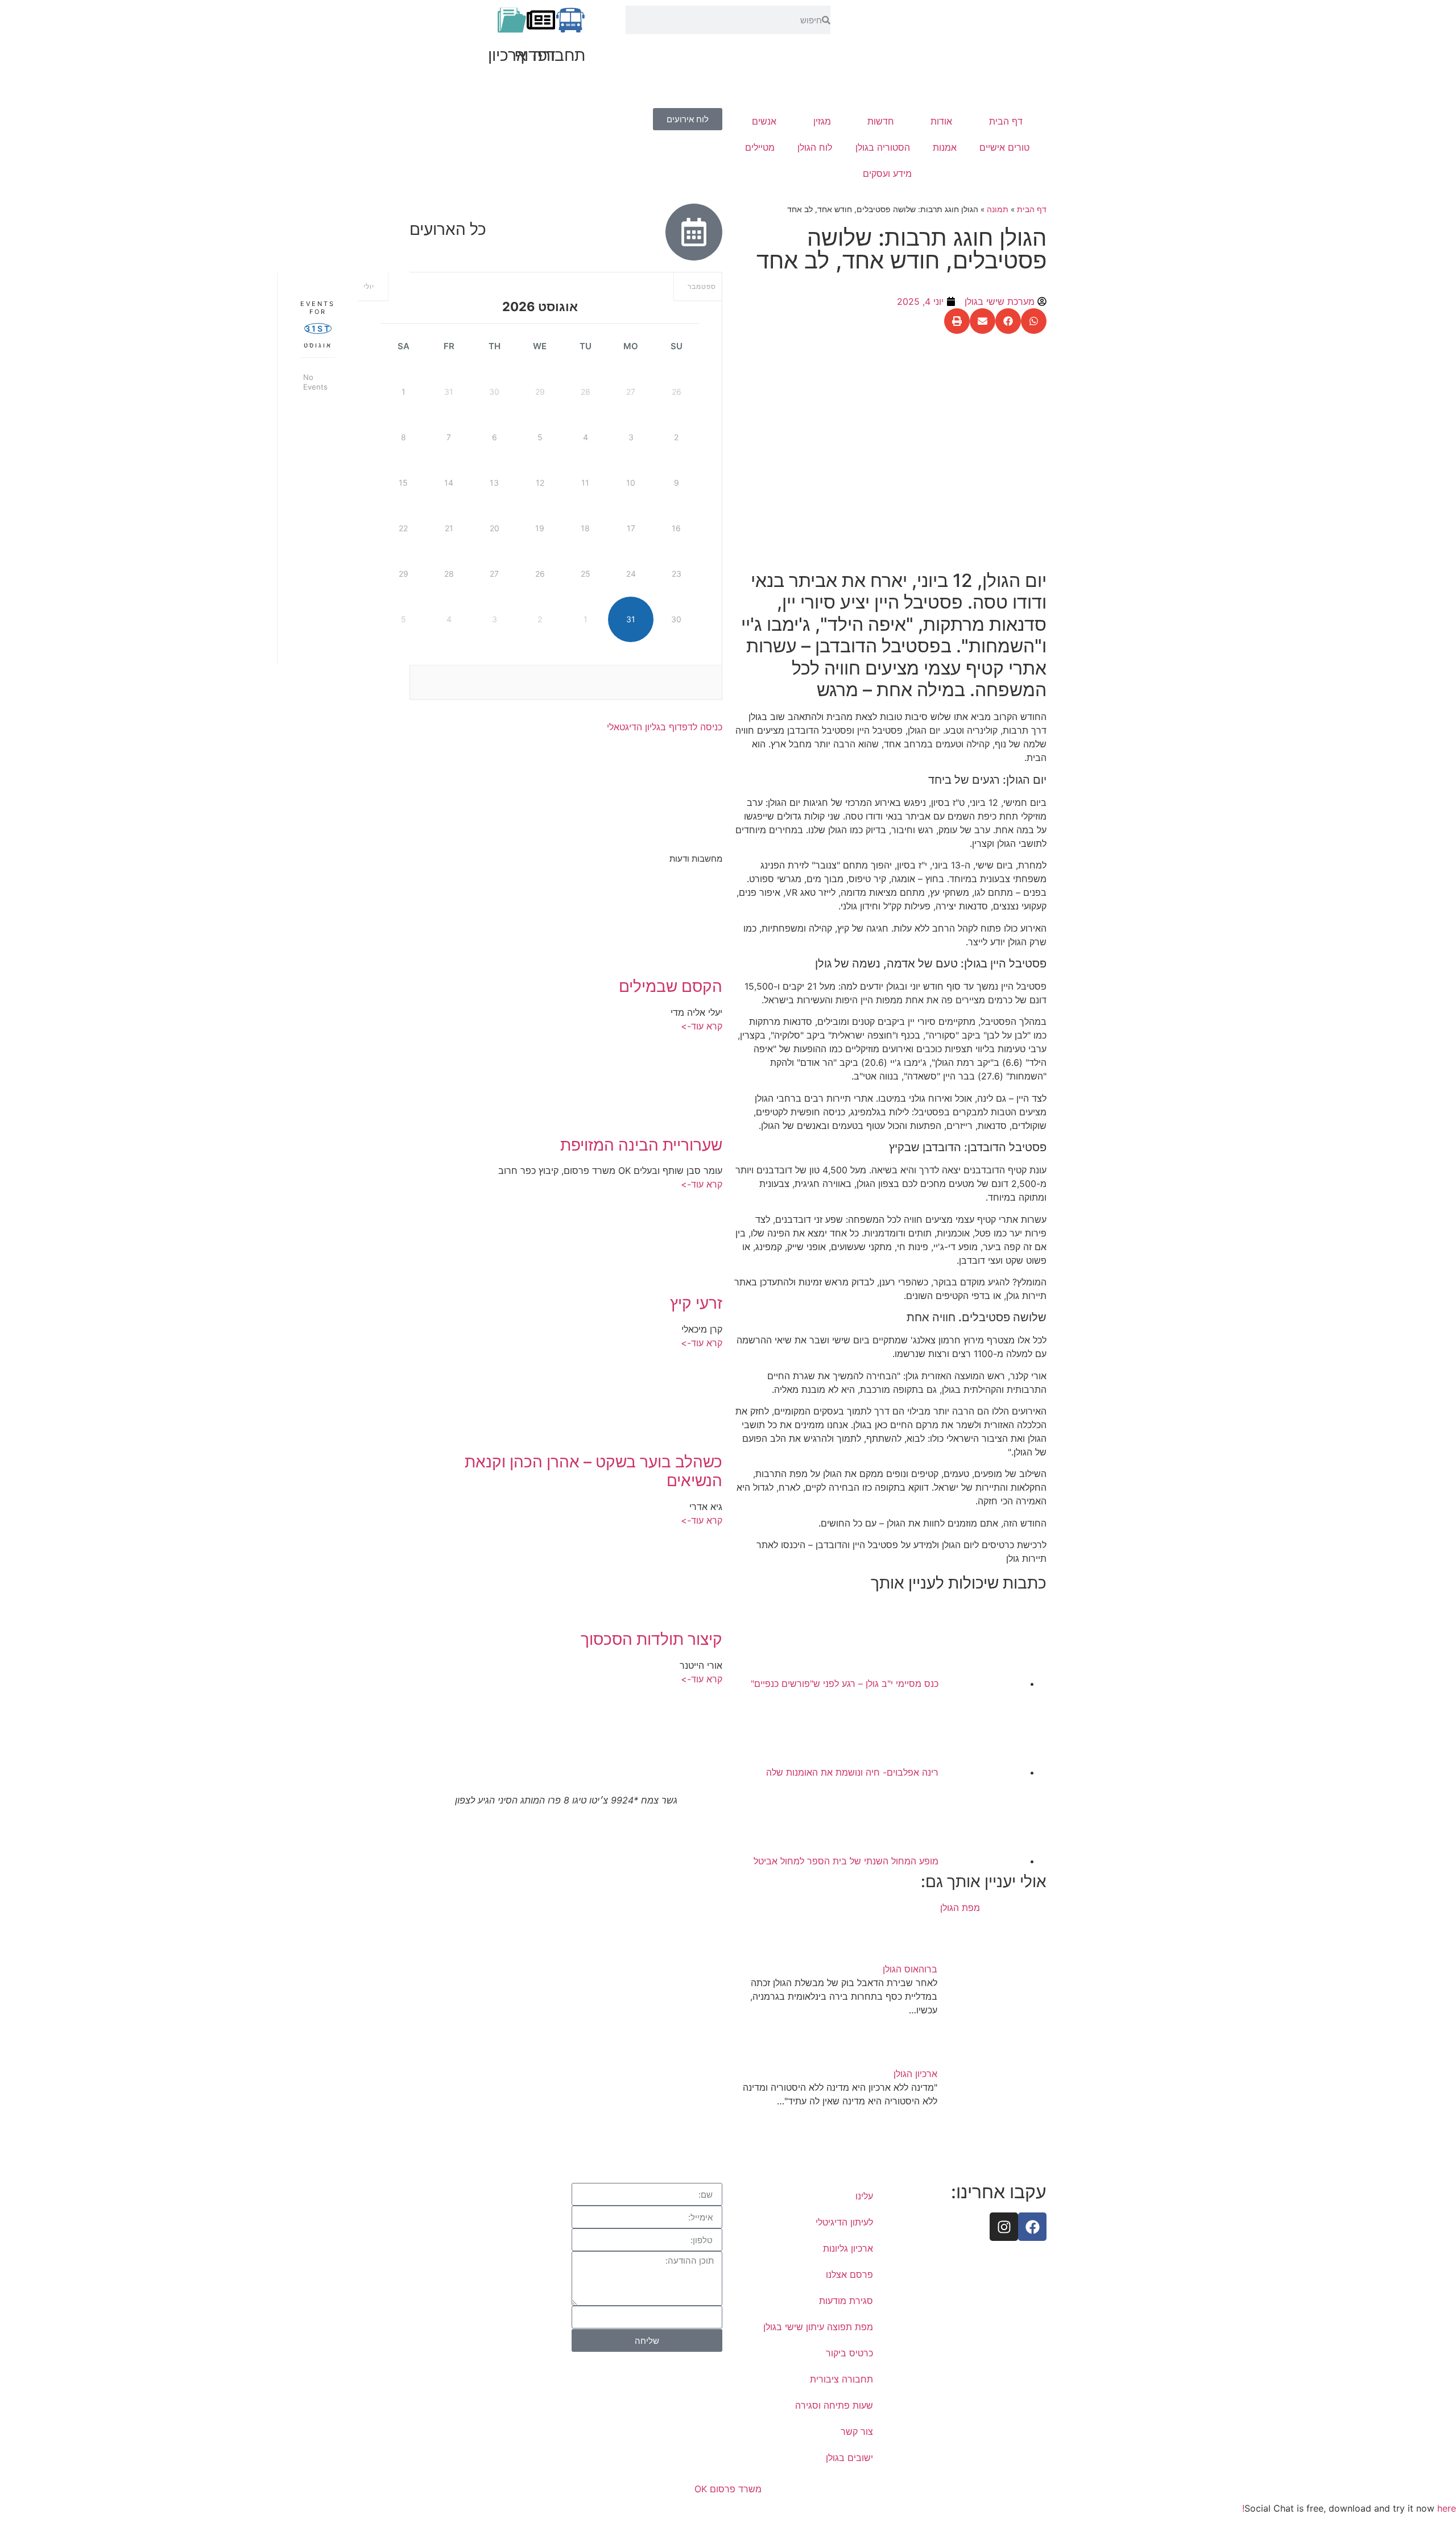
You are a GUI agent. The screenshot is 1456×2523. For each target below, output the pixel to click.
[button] (1034, 321)
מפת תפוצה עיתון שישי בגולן (818, 2327)
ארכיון (507, 55)
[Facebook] (1032, 2227)
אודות (941, 121)
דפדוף (535, 55)
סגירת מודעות (846, 2301)
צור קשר (857, 2431)
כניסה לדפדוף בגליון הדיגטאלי (665, 727)
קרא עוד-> (702, 1026)
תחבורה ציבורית (841, 2379)
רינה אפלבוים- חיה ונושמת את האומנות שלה (852, 1772)
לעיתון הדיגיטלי (844, 2222)
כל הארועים (448, 229)
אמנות (945, 147)
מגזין (822, 121)
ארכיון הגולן (915, 2074)
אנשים (764, 121)
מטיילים (760, 147)
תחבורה (559, 55)
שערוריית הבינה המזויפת (641, 1145)
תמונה (998, 209)
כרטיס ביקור (849, 2353)
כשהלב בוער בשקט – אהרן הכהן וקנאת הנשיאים (593, 1471)
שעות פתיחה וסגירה (834, 2405)
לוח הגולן (815, 147)
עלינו (864, 2196)
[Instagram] (1004, 2227)
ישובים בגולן (849, 2458)
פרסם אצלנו (849, 2274)
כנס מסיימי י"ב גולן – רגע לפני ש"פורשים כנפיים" (845, 1684)
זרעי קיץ (696, 1303)
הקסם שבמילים (671, 986)
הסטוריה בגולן (883, 147)
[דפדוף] (541, 20)
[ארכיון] (512, 20)
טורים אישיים (1004, 147)
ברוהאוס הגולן (910, 1969)
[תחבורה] (570, 20)
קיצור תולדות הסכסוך (652, 1639)
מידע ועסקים (887, 173)
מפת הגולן (960, 1908)
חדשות (881, 121)
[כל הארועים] (694, 232)
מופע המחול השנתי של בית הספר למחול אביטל (846, 1861)
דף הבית (1006, 121)
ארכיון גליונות (848, 2248)
